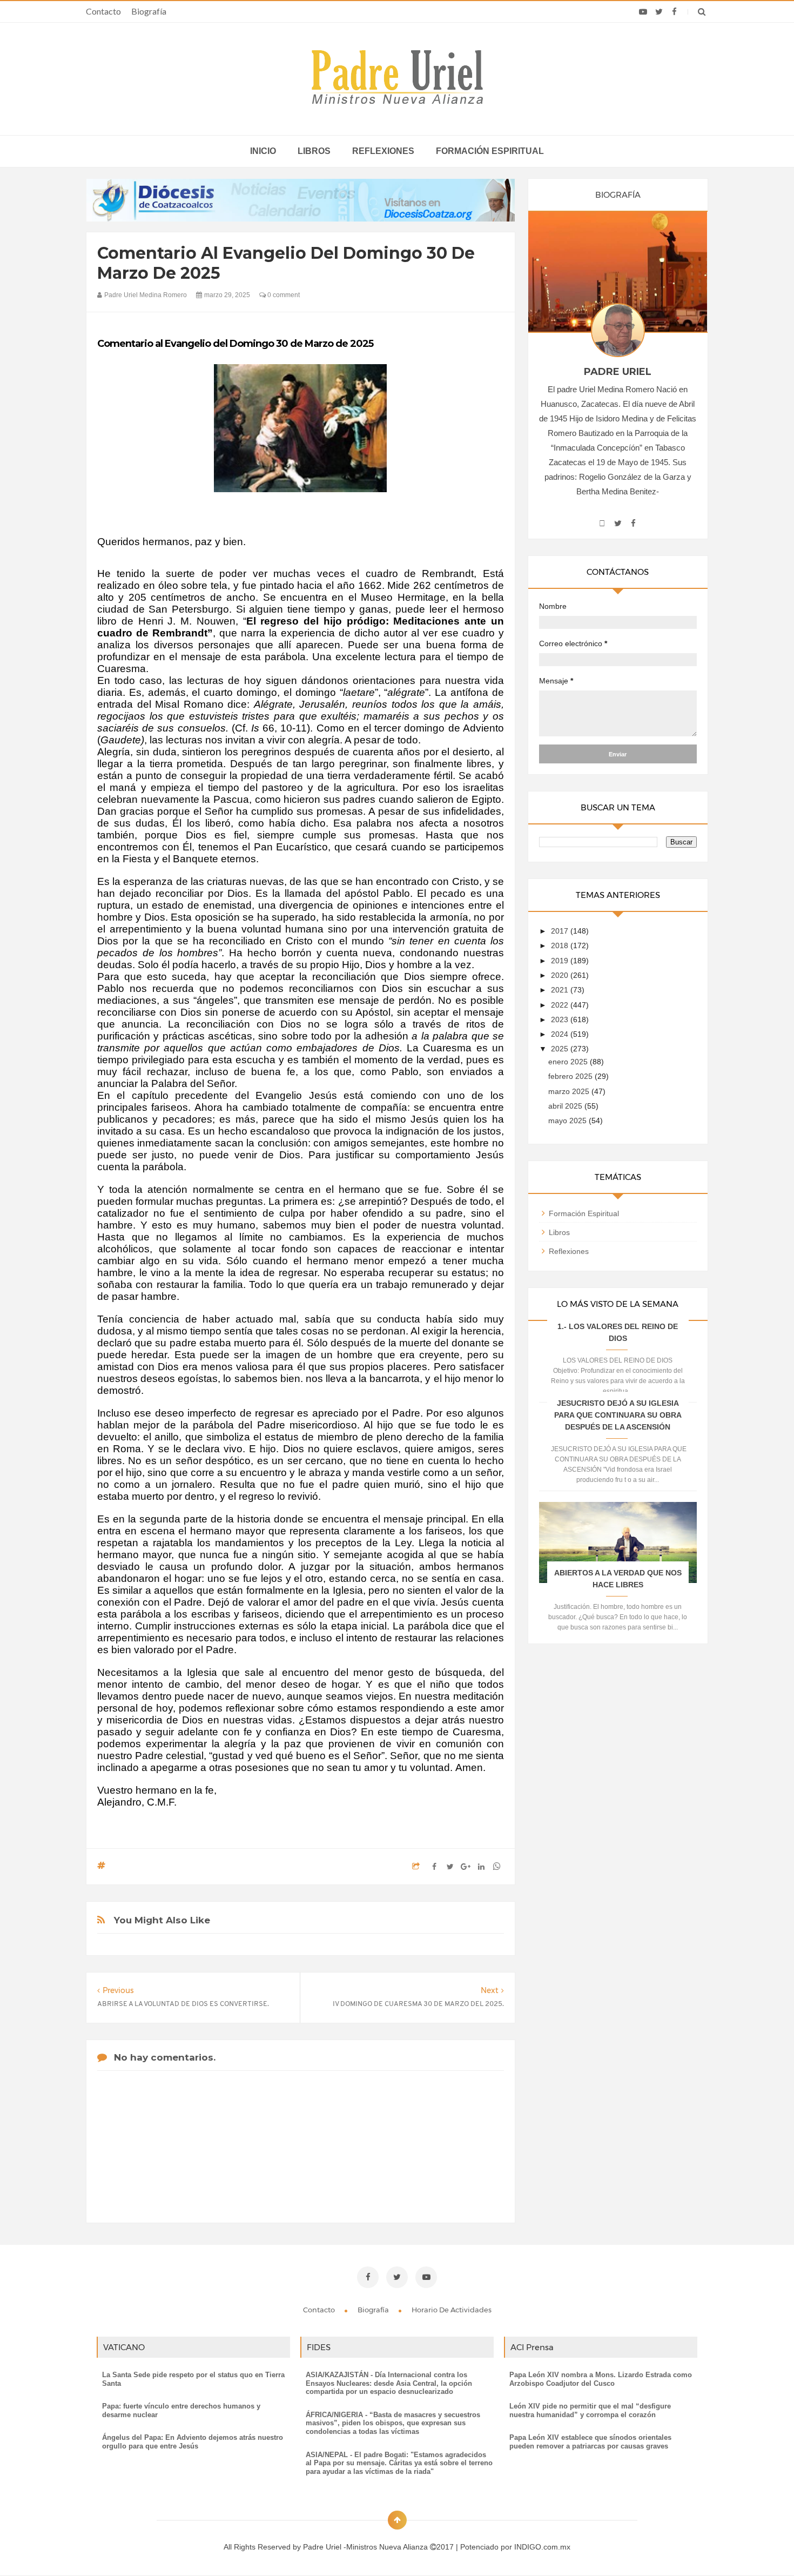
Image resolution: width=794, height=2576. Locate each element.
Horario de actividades (452, 2310)
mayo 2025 (568, 1121)
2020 (561, 975)
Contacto (103, 11)
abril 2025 (566, 1106)
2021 (561, 990)
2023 (561, 1019)
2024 (561, 1034)
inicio (263, 151)
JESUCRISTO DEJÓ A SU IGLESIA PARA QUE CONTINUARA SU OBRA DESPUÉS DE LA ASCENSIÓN (618, 1415)
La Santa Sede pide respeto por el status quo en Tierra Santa (193, 2379)
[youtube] (643, 12)
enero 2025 (569, 1062)
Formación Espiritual (584, 1213)
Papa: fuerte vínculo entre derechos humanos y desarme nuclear (181, 2410)
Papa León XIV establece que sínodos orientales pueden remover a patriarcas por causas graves (590, 2442)
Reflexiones (383, 151)
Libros (314, 151)
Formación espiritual (490, 151)
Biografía (149, 11)
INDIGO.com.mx (542, 2547)
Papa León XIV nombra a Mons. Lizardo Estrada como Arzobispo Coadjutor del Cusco (601, 2379)
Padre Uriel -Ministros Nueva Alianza (366, 2547)
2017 (561, 931)
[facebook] (674, 12)
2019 (561, 961)
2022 (561, 1005)
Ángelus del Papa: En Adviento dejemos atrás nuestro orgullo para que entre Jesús (193, 2442)
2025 (561, 1049)
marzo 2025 (570, 1091)
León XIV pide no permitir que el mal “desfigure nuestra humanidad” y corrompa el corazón (590, 2410)
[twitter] (659, 12)
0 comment (283, 295)
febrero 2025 (571, 1076)
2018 (561, 945)
